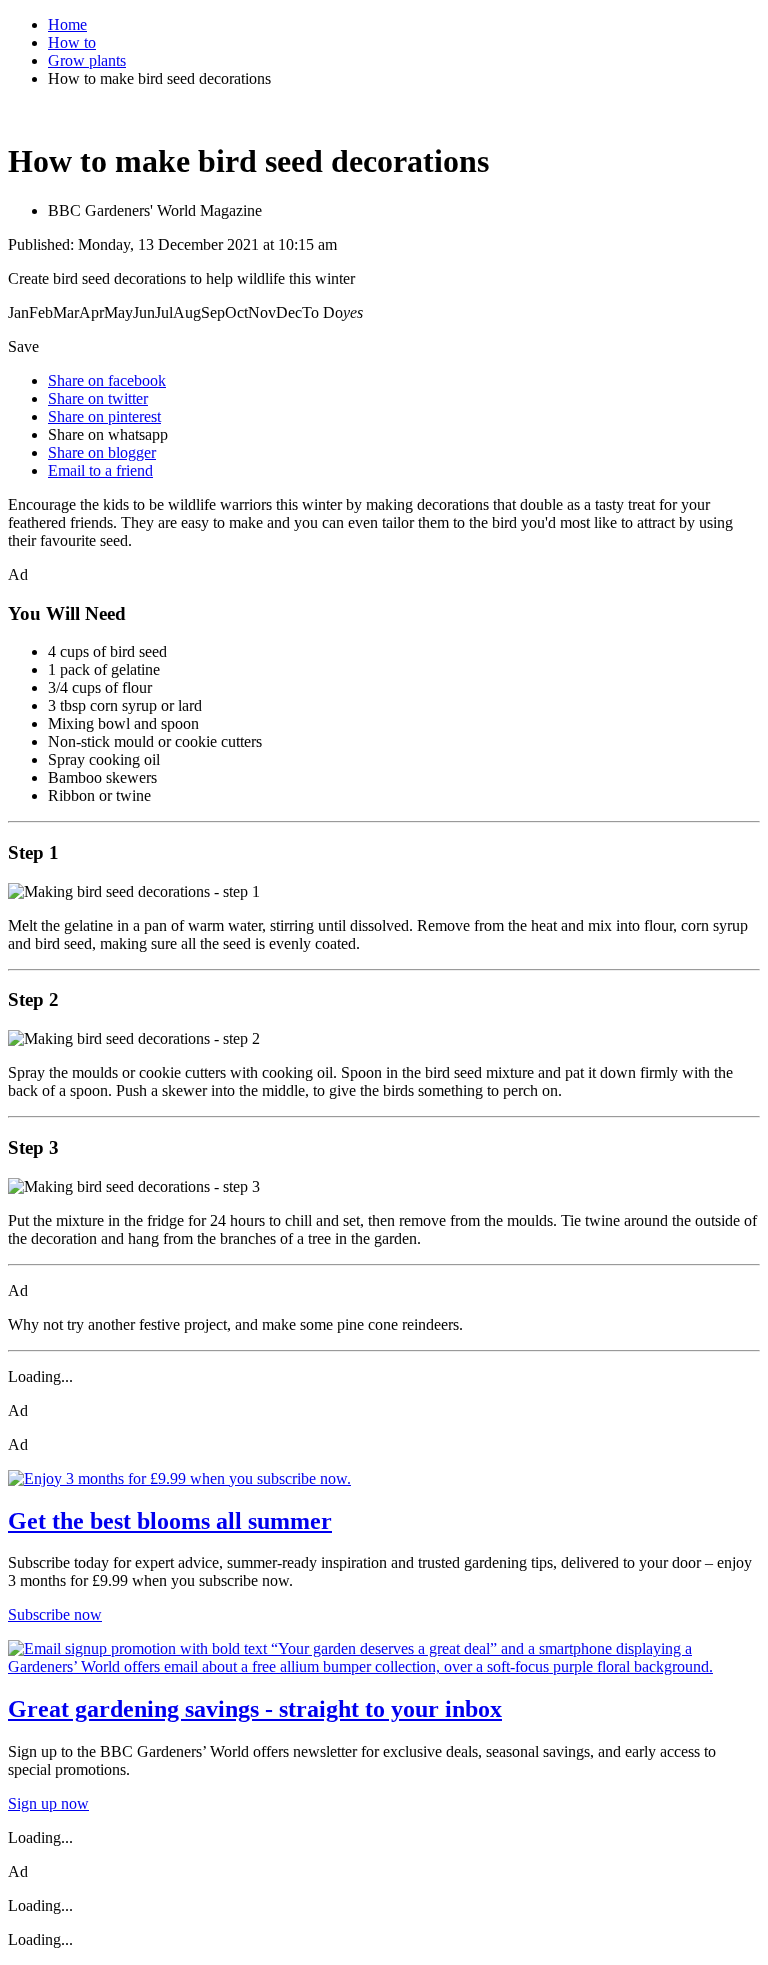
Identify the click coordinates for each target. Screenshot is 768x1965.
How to (72, 42)
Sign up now (48, 1803)
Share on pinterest (104, 416)
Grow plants (87, 60)
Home (67, 24)
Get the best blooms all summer (170, 1521)
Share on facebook (107, 380)
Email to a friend (100, 470)
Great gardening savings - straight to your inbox (255, 1709)
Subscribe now (55, 1614)
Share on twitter (98, 398)
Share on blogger (102, 452)
